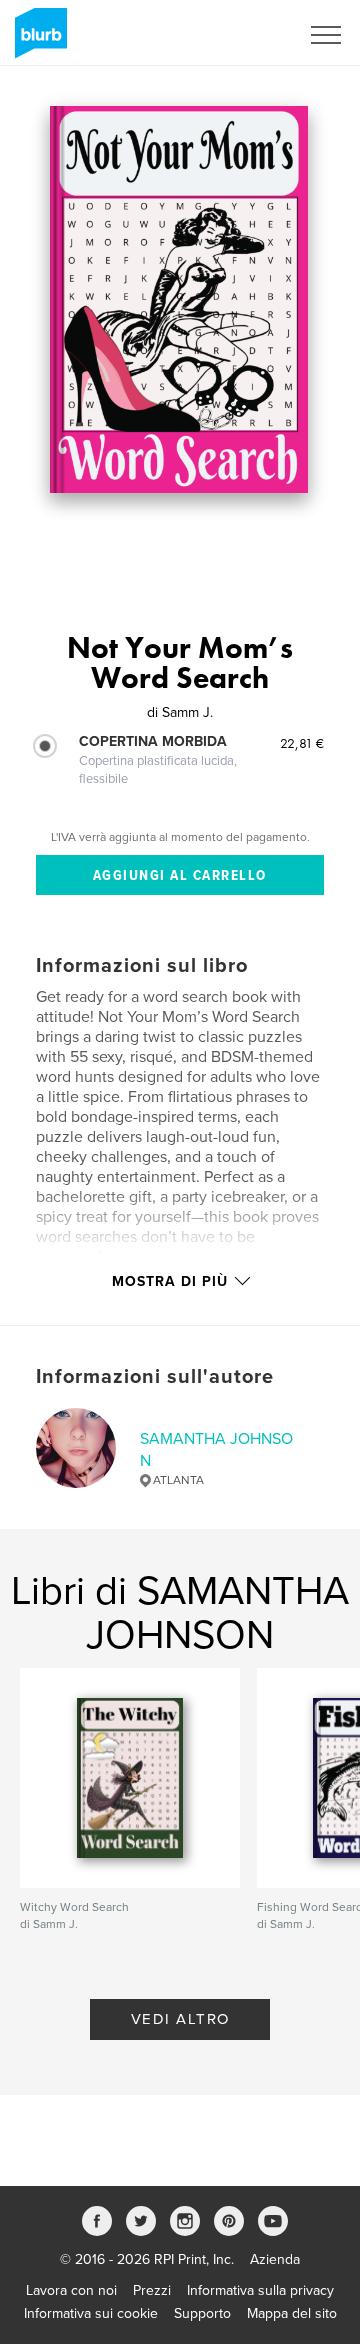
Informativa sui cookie (91, 2313)
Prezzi (152, 2290)
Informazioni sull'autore (155, 1377)
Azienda (275, 2259)
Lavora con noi (71, 2290)
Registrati (243, 35)
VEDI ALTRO (180, 2019)
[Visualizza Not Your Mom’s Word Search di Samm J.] (179, 299)
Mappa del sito (292, 2313)
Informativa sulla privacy (260, 2290)
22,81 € (302, 743)
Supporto (202, 2313)
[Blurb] (37, 41)
